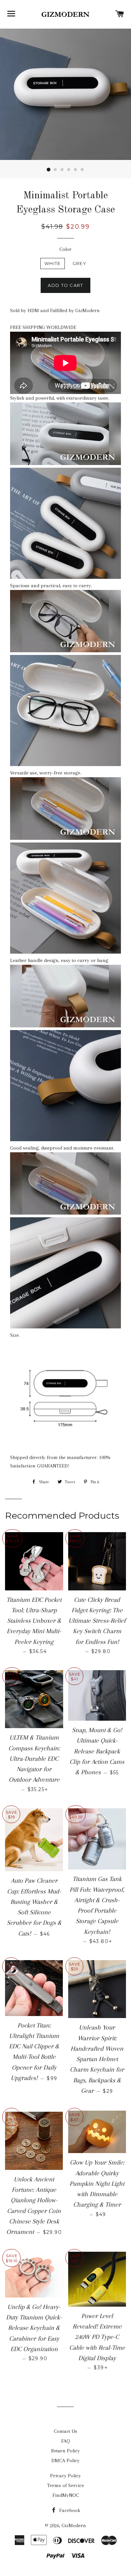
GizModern (74, 2525)
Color (65, 249)
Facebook (69, 2510)
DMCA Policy (65, 2461)
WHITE (53, 263)
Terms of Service (65, 2485)
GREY (79, 263)
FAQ (66, 2441)
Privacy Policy (65, 2476)
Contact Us (65, 2431)
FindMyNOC (66, 2495)
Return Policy (65, 2451)
